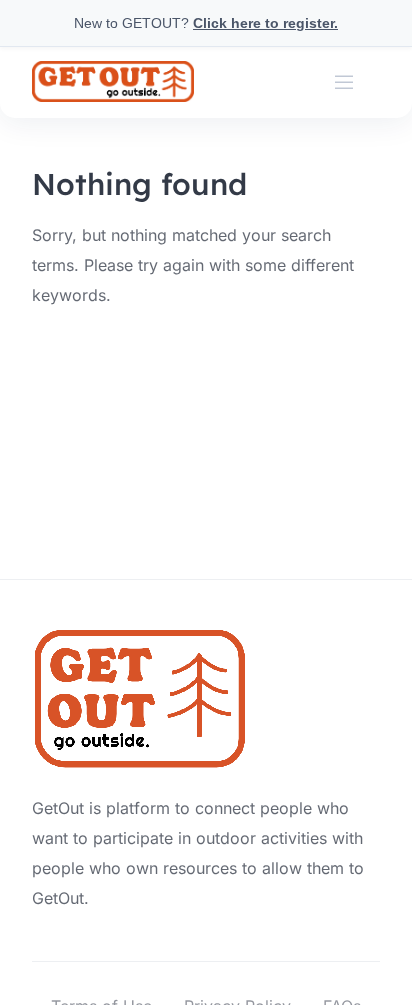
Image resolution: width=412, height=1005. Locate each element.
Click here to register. (265, 23)
